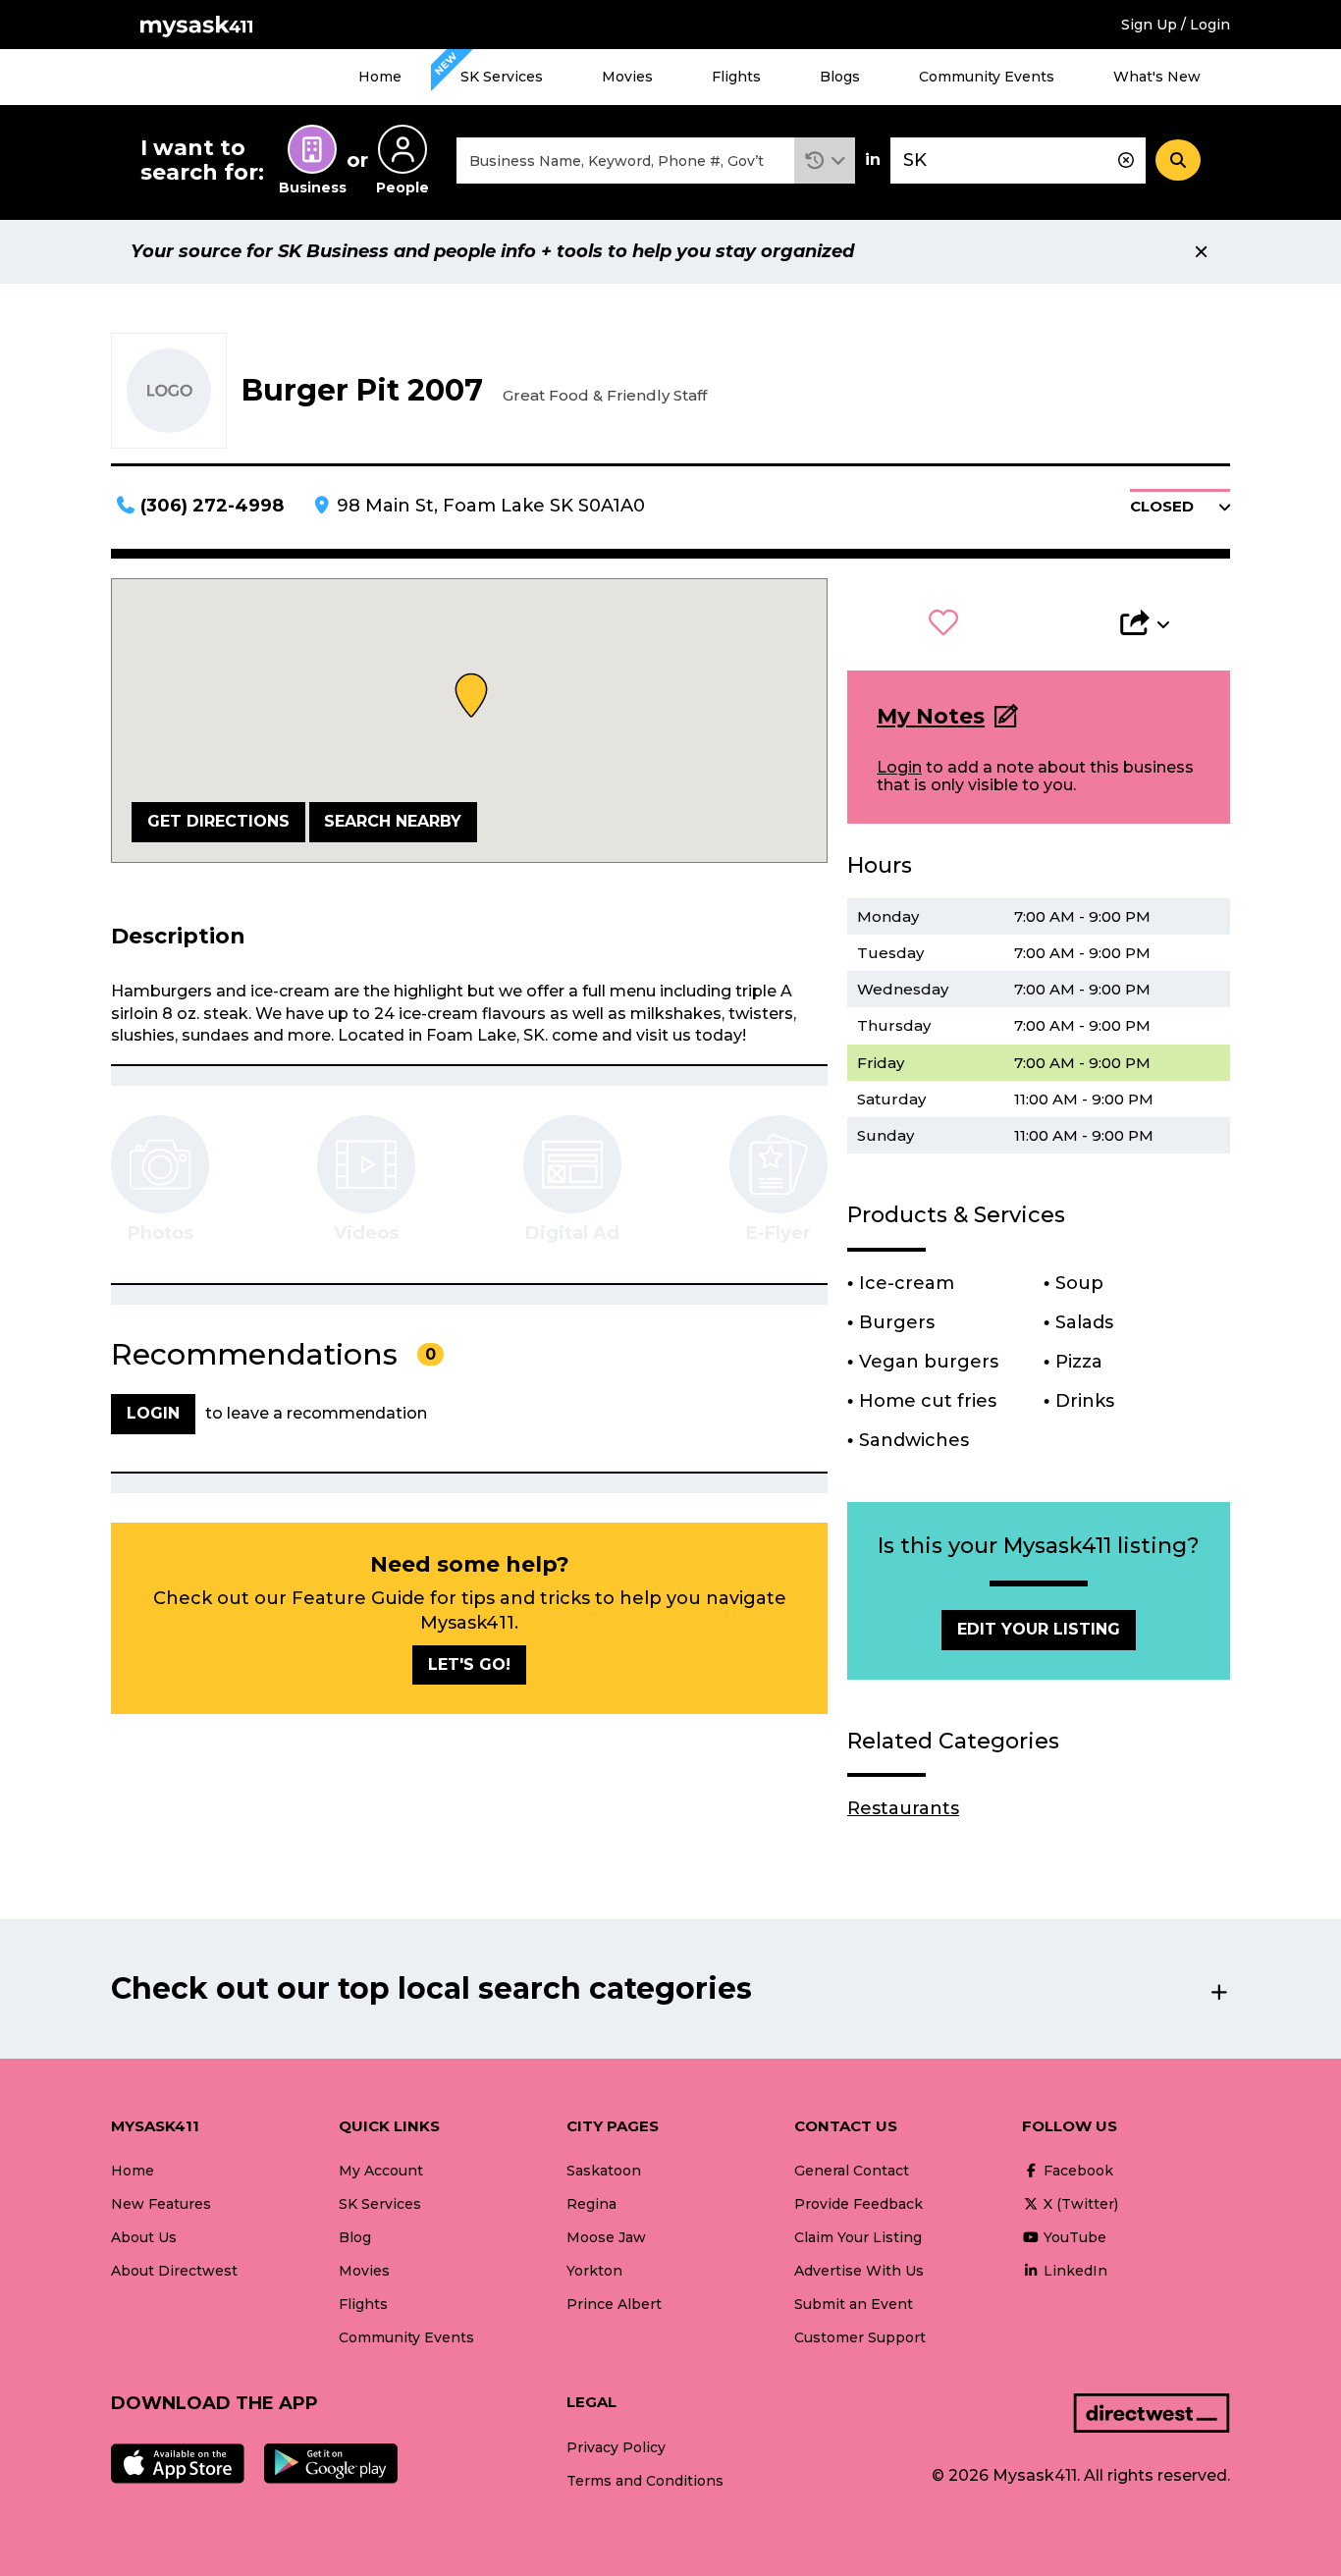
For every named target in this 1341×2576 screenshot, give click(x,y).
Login (899, 767)
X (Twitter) (1079, 2204)
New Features (161, 2204)
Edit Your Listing (1039, 1629)
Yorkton (594, 2271)
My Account (381, 2171)
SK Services (502, 77)
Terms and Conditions (645, 2481)
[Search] (1178, 160)
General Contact (852, 2171)
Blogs (840, 77)
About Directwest (174, 2271)
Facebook (1076, 2171)
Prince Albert (614, 2304)
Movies (627, 77)
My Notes (931, 716)
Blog (355, 2237)
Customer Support (860, 2337)
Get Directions (218, 821)
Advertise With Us (859, 2271)
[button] (825, 161)
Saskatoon (604, 2171)
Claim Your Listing (858, 2237)
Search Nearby (393, 821)
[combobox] (625, 161)
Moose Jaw (606, 2237)
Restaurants (903, 1808)
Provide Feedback (858, 2204)
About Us (144, 2237)
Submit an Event (854, 2304)
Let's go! (469, 1664)
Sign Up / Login (1176, 25)
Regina (591, 2204)
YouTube (1073, 2237)
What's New (1157, 77)
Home (380, 77)
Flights (736, 77)
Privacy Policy (616, 2447)
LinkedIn (1073, 2271)
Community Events (987, 77)
